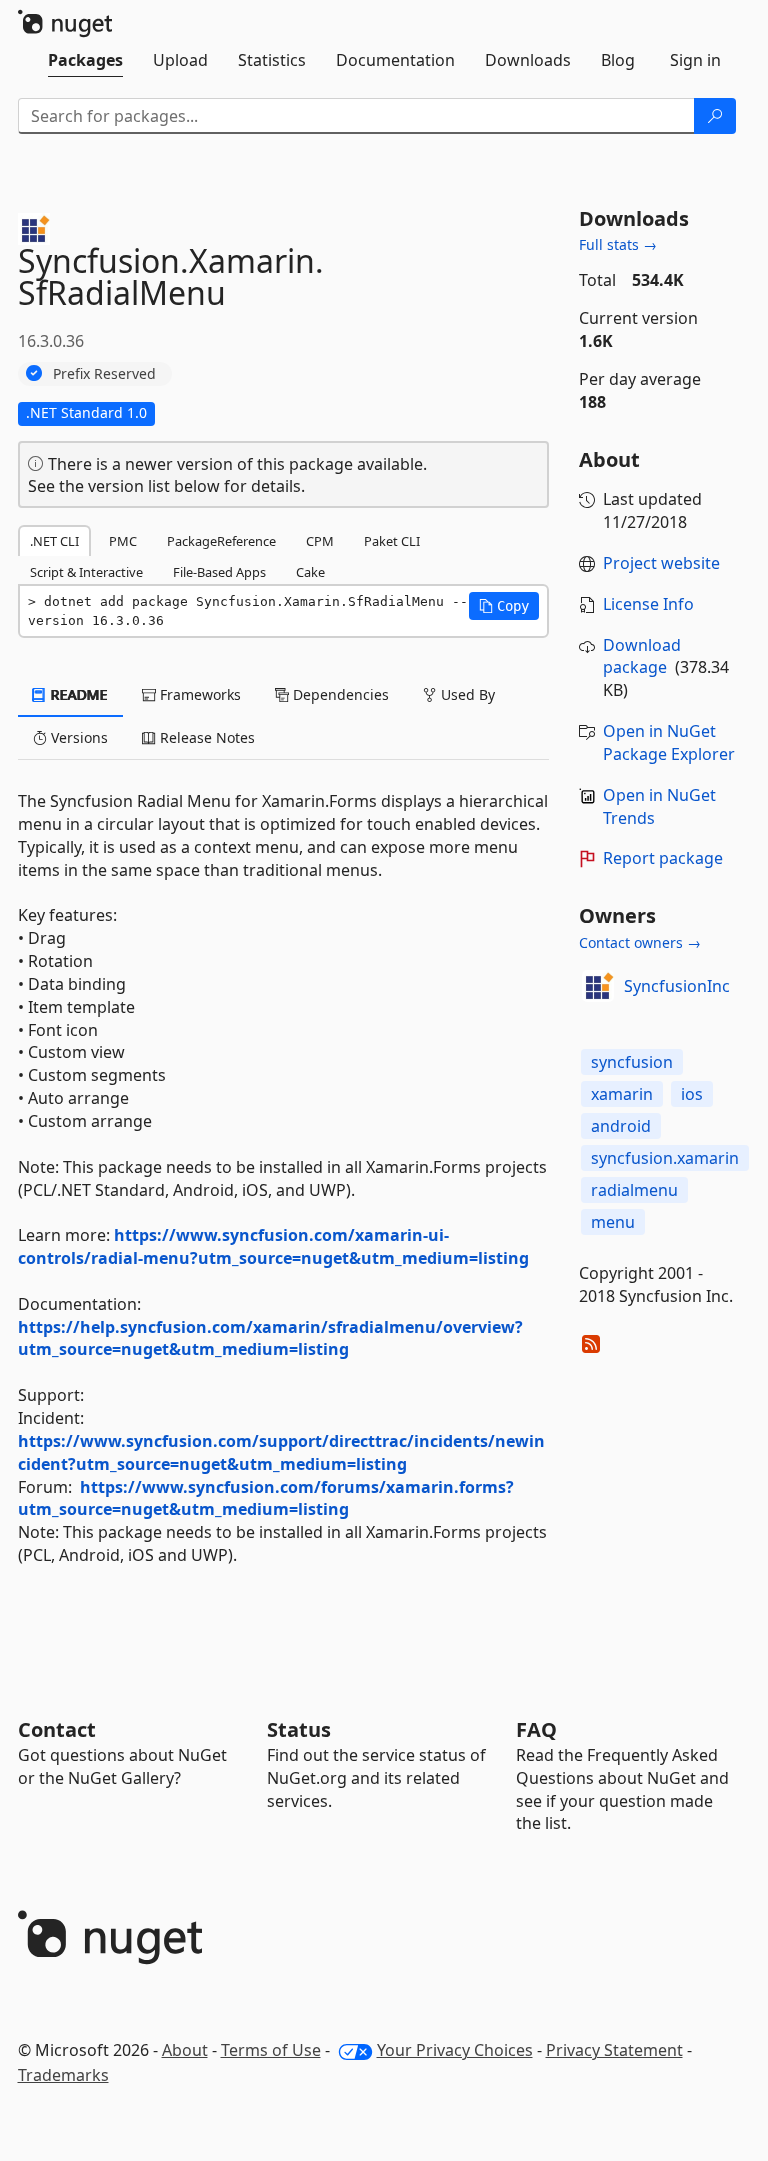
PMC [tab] (123, 541)
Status (299, 1729)
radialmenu (634, 1190)
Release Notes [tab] (205, 737)
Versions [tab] (77, 737)
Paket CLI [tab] (392, 541)
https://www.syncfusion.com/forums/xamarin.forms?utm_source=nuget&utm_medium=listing (266, 1498)
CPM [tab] (320, 541)
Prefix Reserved (104, 373)
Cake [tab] (310, 572)
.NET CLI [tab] (54, 541)
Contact (57, 1729)
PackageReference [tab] (221, 541)
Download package (642, 656)
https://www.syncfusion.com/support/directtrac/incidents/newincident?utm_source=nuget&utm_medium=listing (281, 1452)
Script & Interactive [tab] (86, 572)
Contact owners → (640, 942)
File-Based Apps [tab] (219, 572)
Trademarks (63, 2075)
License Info (648, 604)
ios (692, 1094)
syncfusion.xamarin (665, 1158)
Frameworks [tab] (198, 694)
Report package (663, 858)
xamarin (622, 1094)
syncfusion (632, 1062)
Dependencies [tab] (339, 694)
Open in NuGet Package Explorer (669, 742)
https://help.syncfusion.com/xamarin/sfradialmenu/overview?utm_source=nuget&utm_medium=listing (270, 1338)
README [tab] (77, 694)
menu (613, 1222)
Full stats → (618, 244)
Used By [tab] (466, 694)
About (185, 2050)
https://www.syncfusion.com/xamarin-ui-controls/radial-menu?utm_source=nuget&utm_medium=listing (273, 1246)
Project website (661, 563)
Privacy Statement (614, 2050)
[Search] (715, 116)
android (621, 1126)
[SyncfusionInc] (598, 986)
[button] (504, 606)
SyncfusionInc (677, 986)
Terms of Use (271, 2050)
